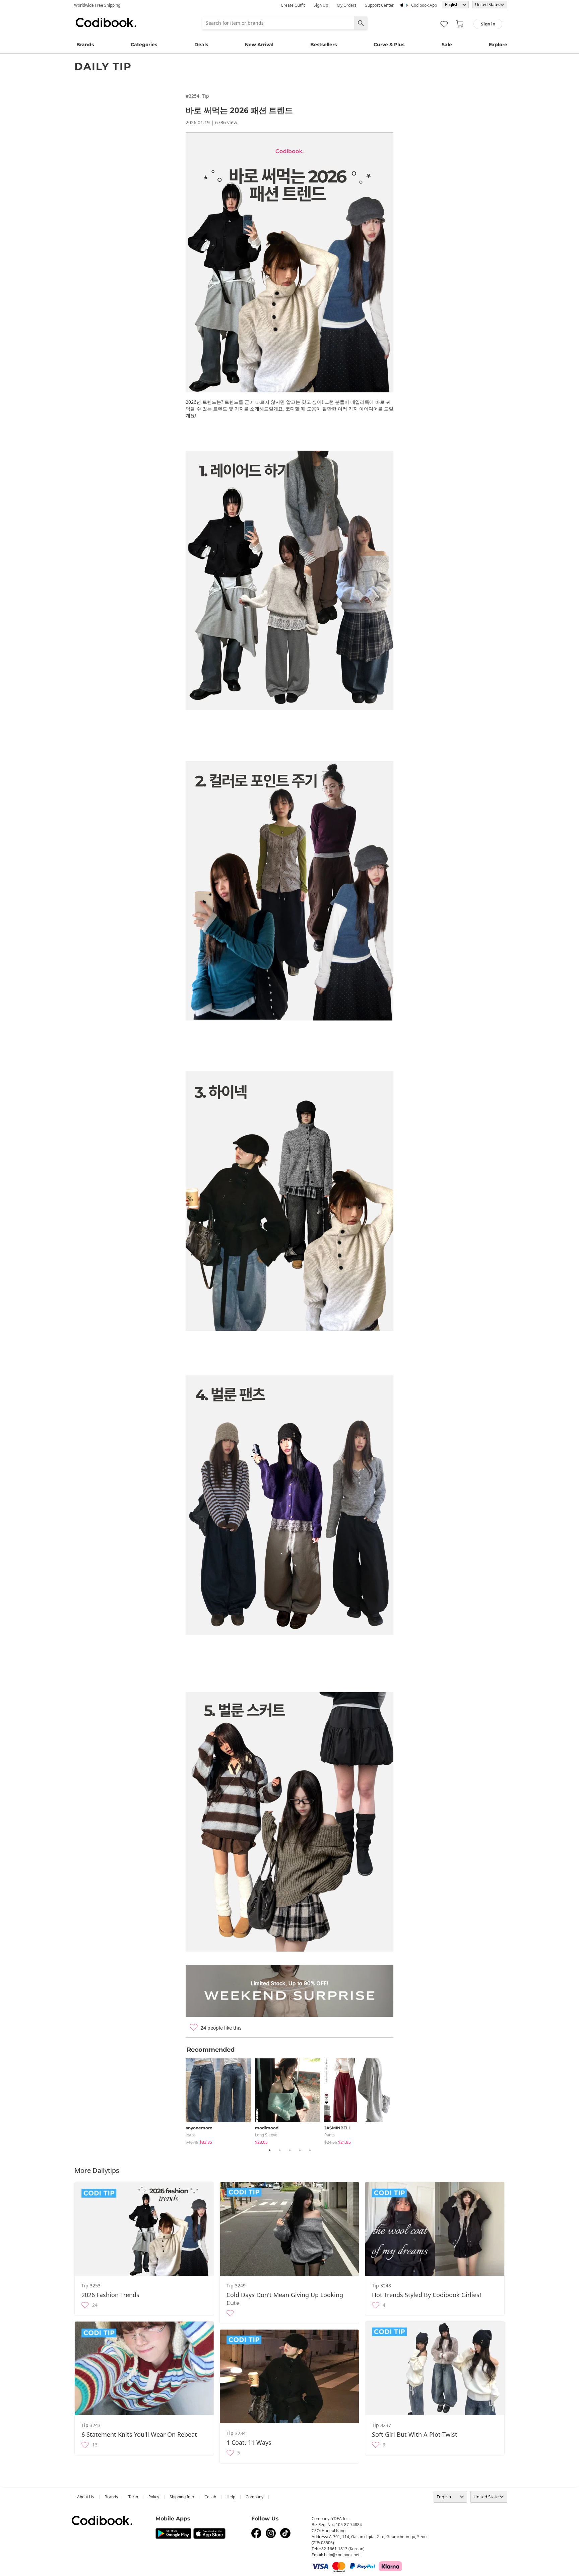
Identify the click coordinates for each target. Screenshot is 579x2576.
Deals (201, 45)
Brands (85, 45)
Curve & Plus (389, 45)
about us (86, 2497)
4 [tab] (300, 2150)
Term (133, 2497)
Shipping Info (182, 2497)
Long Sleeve (266, 2135)
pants (330, 2135)
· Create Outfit (292, 5)
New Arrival (259, 45)
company (254, 2497)
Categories (144, 45)
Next (398, 2100)
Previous (181, 2100)
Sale (447, 45)
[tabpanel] (220, 2100)
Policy (154, 2497)
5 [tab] (310, 2150)
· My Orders (346, 5)
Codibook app (424, 5)
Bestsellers (324, 45)
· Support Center (378, 5)
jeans (191, 2135)
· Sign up (320, 5)
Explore (498, 45)
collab (210, 2497)
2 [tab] (279, 2150)
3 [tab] (289, 2150)
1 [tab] (269, 2150)
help (231, 2497)
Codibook (106, 22)
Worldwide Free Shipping (97, 5)
